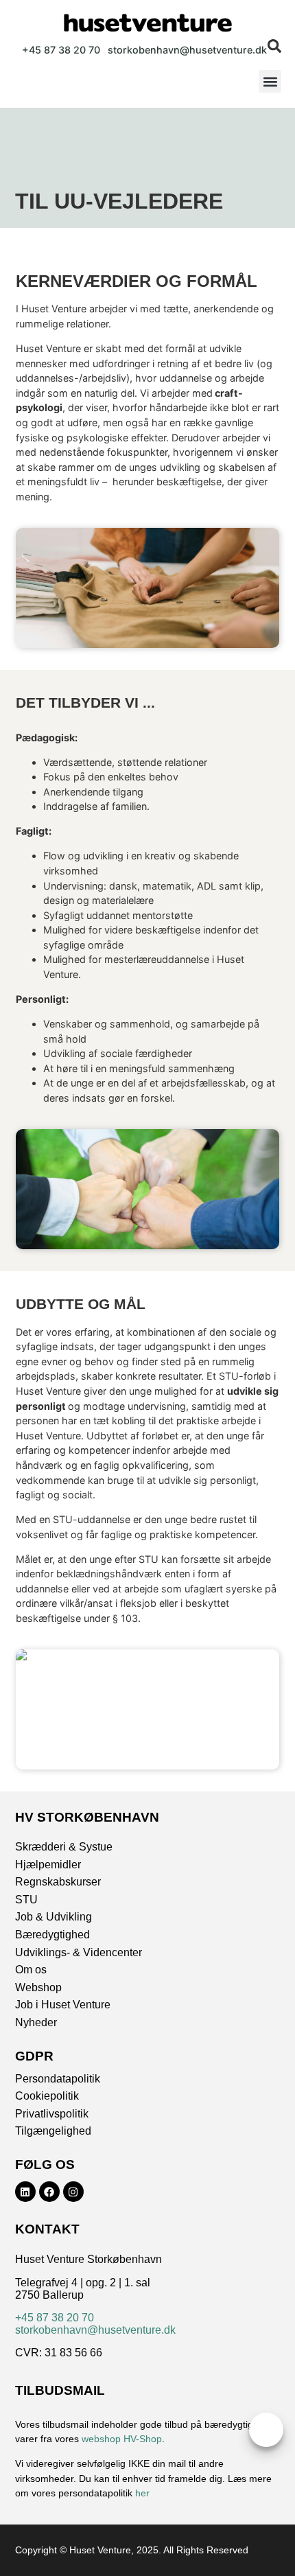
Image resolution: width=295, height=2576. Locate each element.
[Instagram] (73, 2192)
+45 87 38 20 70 (55, 2318)
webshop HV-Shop (122, 2439)
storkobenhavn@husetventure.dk (95, 2330)
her (142, 2493)
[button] (270, 81)
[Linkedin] (25, 2192)
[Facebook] (49, 2192)
